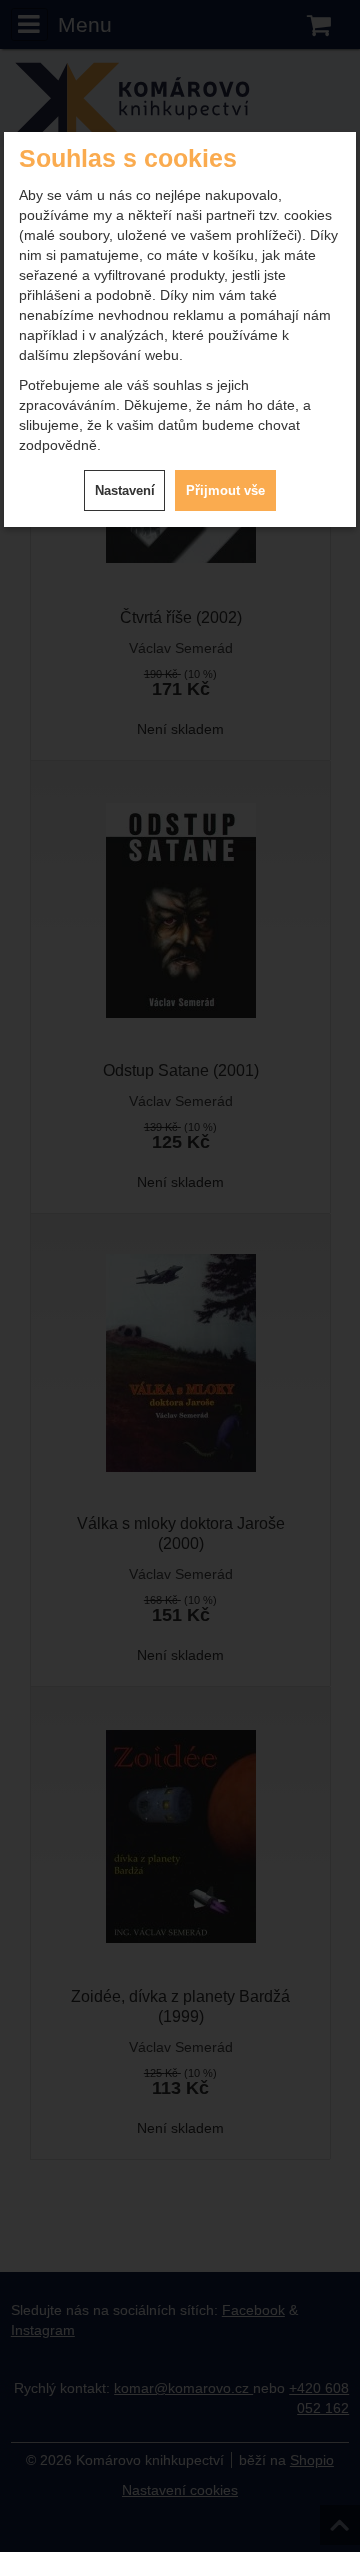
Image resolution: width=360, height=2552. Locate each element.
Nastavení (125, 490)
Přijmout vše (225, 490)
